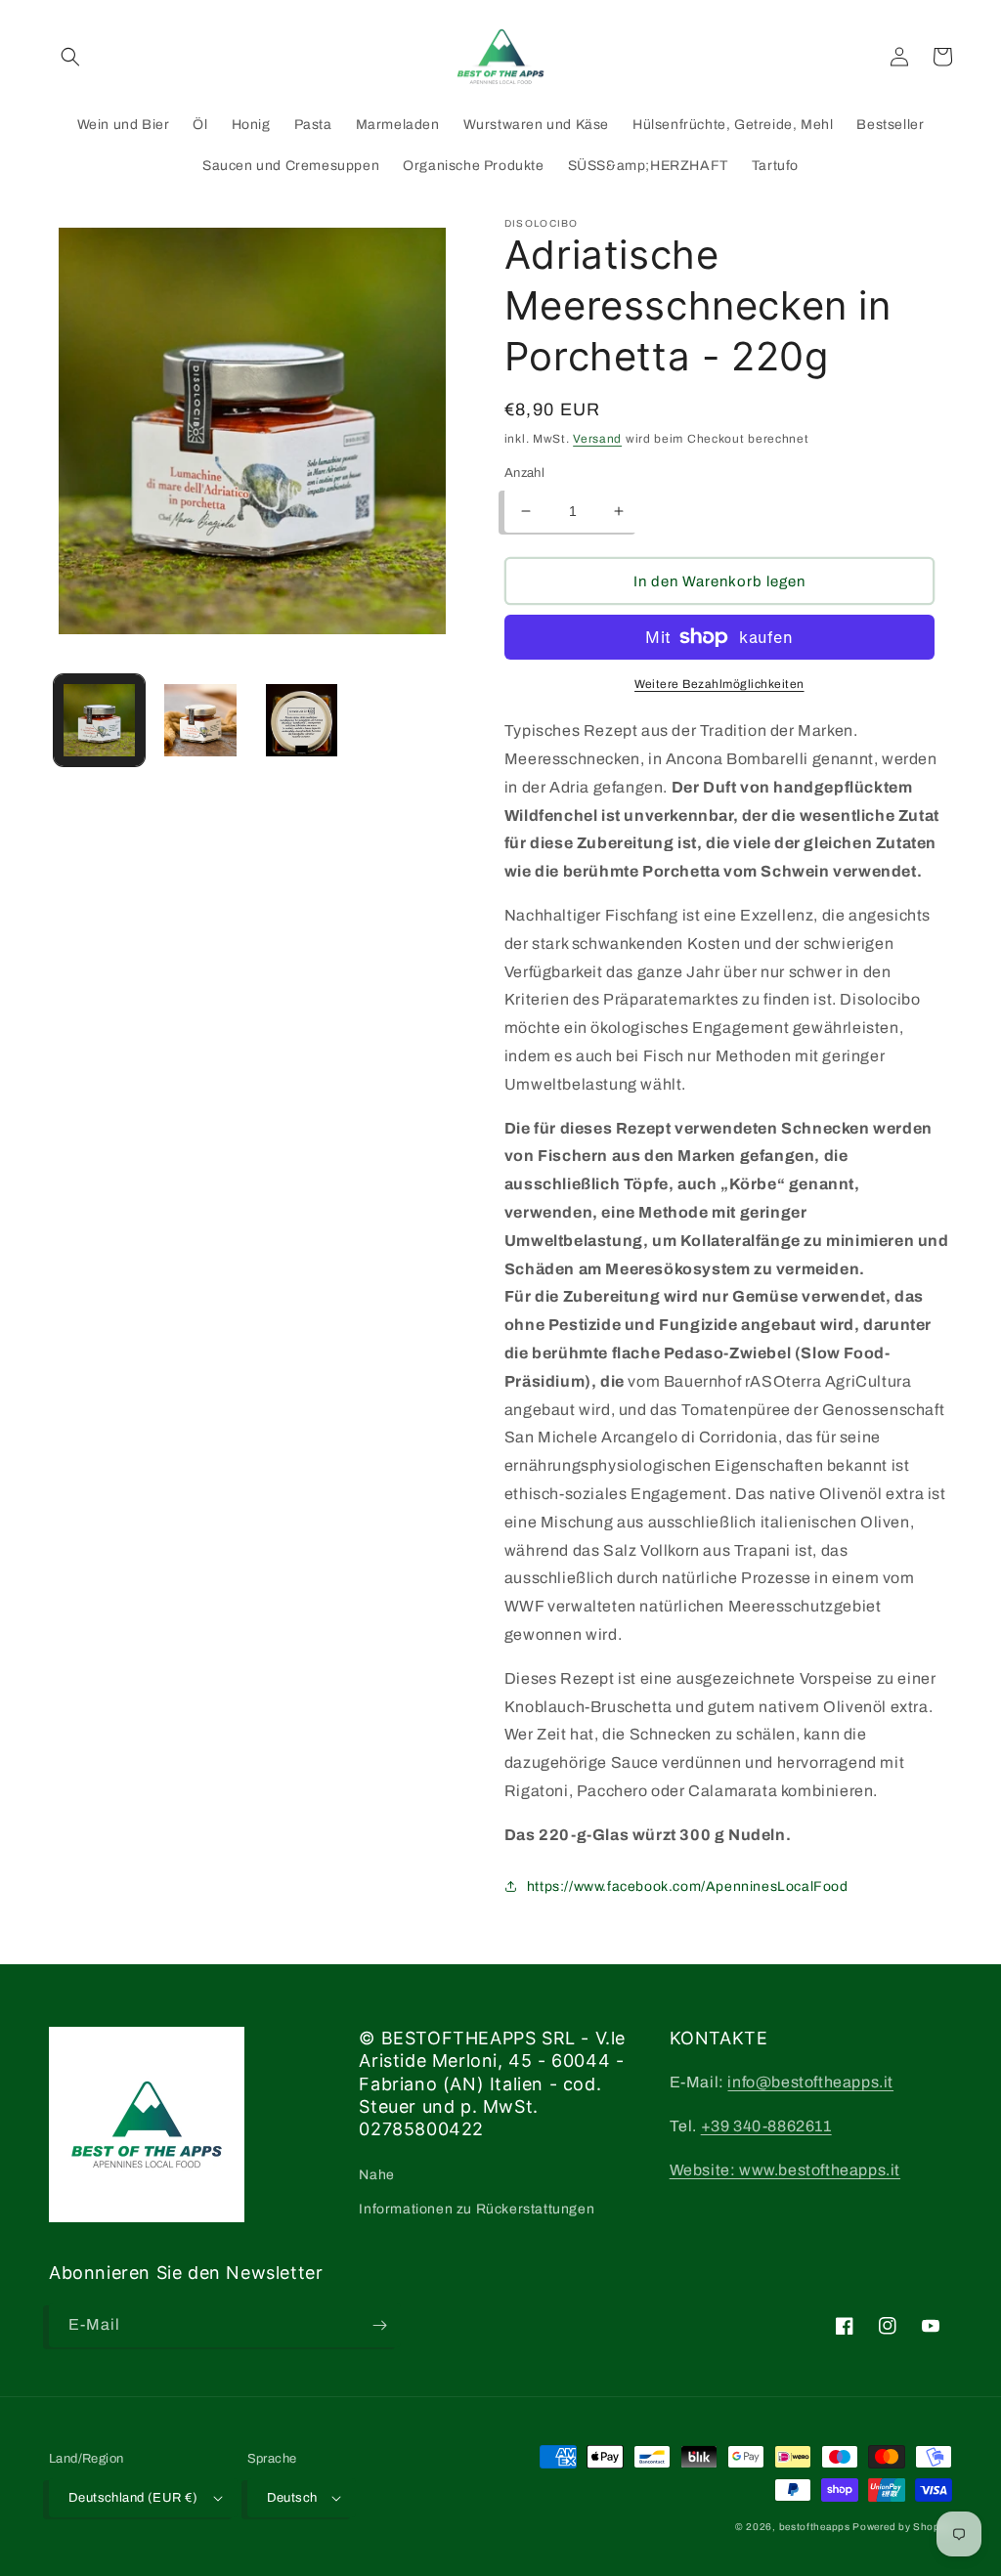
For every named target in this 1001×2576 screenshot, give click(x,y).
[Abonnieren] (379, 2325)
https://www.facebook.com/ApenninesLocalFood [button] (688, 1887)
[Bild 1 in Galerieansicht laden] (99, 720)
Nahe (376, 2175)
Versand (597, 439)
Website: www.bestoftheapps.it (785, 2170)
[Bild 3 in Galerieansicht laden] (302, 720)
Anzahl (524, 473)
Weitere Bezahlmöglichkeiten (719, 684)
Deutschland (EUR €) (133, 2498)
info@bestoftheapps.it (810, 2082)
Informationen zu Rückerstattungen (477, 2209)
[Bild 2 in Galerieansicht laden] (200, 720)
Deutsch (292, 2498)
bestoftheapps (816, 2527)
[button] (70, 57)
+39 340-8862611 (766, 2126)
